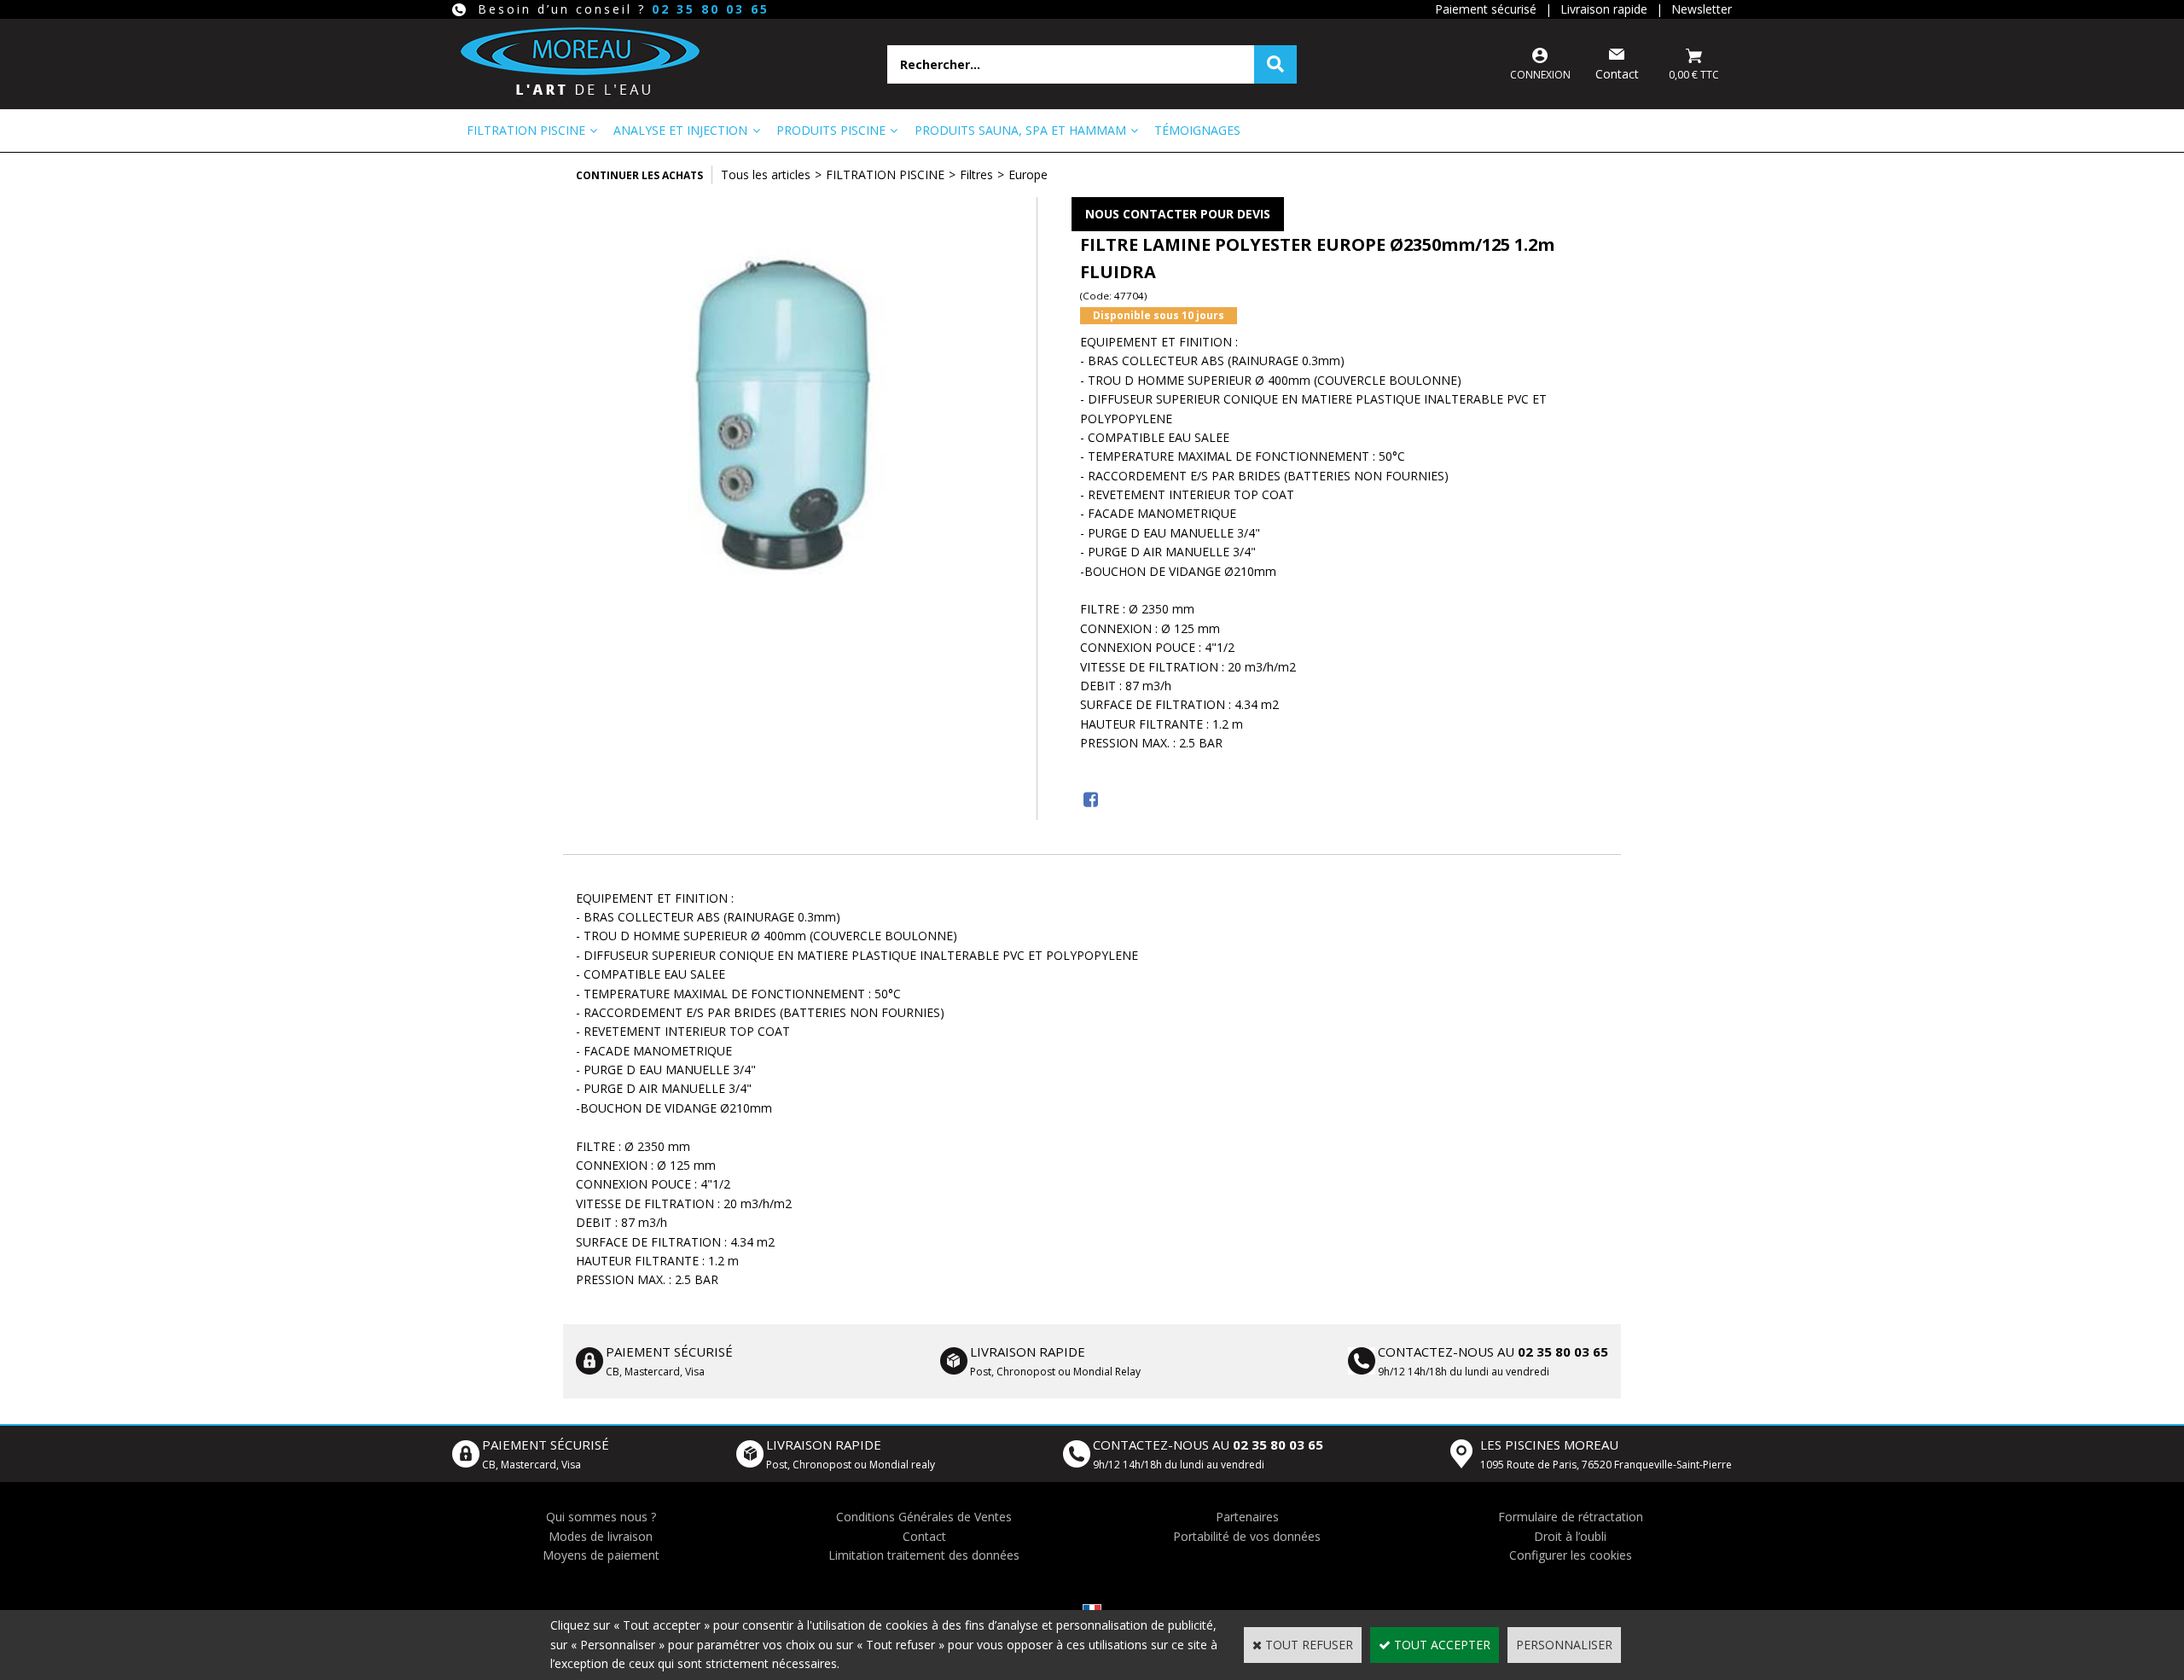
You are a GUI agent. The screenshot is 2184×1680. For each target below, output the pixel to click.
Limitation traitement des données (924, 1555)
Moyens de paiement (601, 1555)
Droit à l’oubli (1570, 1536)
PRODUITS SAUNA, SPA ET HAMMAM (1020, 130)
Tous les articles (766, 174)
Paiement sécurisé (1486, 9)
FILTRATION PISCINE (526, 130)
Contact (924, 1536)
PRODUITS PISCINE (831, 130)
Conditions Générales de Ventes (924, 1517)
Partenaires (1247, 1517)
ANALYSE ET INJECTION (680, 130)
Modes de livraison (601, 1536)
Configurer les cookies (1571, 1555)
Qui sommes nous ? (601, 1517)
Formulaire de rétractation (1571, 1517)
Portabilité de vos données (1247, 1536)
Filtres (976, 174)
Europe (1028, 174)
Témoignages (1197, 130)
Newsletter (1702, 9)
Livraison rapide (1604, 9)
